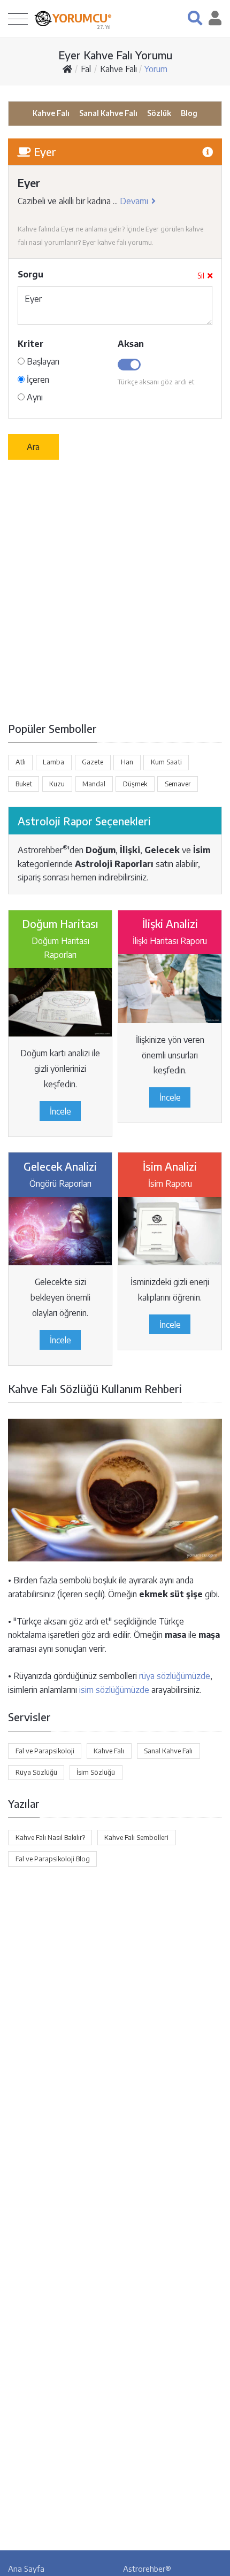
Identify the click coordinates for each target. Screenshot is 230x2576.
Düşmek (135, 784)
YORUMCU (82, 18)
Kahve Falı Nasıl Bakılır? (50, 1837)
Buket (24, 784)
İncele (60, 1111)
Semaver (178, 784)
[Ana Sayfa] (67, 69)
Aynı (34, 397)
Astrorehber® (147, 2569)
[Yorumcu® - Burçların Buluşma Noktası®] (43, 18)
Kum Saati (166, 762)
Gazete (93, 762)
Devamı (134, 201)
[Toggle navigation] (18, 18)
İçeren (37, 380)
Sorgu (30, 274)
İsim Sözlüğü (96, 1772)
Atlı (21, 762)
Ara (33, 447)
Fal (86, 69)
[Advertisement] (115, 590)
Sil (201, 276)
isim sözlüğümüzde (114, 1690)
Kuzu (57, 784)
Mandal (94, 784)
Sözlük (159, 113)
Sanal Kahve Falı (108, 113)
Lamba (53, 762)
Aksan (131, 344)
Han (127, 762)
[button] (195, 18)
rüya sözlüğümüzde (175, 1676)
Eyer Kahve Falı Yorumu (115, 55)
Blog (189, 113)
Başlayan (42, 361)
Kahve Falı (118, 69)
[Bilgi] (208, 152)
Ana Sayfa (26, 2569)
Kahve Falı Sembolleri (136, 1837)
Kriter (30, 344)
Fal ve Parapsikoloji (45, 1751)
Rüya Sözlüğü (36, 1772)
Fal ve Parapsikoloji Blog (53, 1859)
